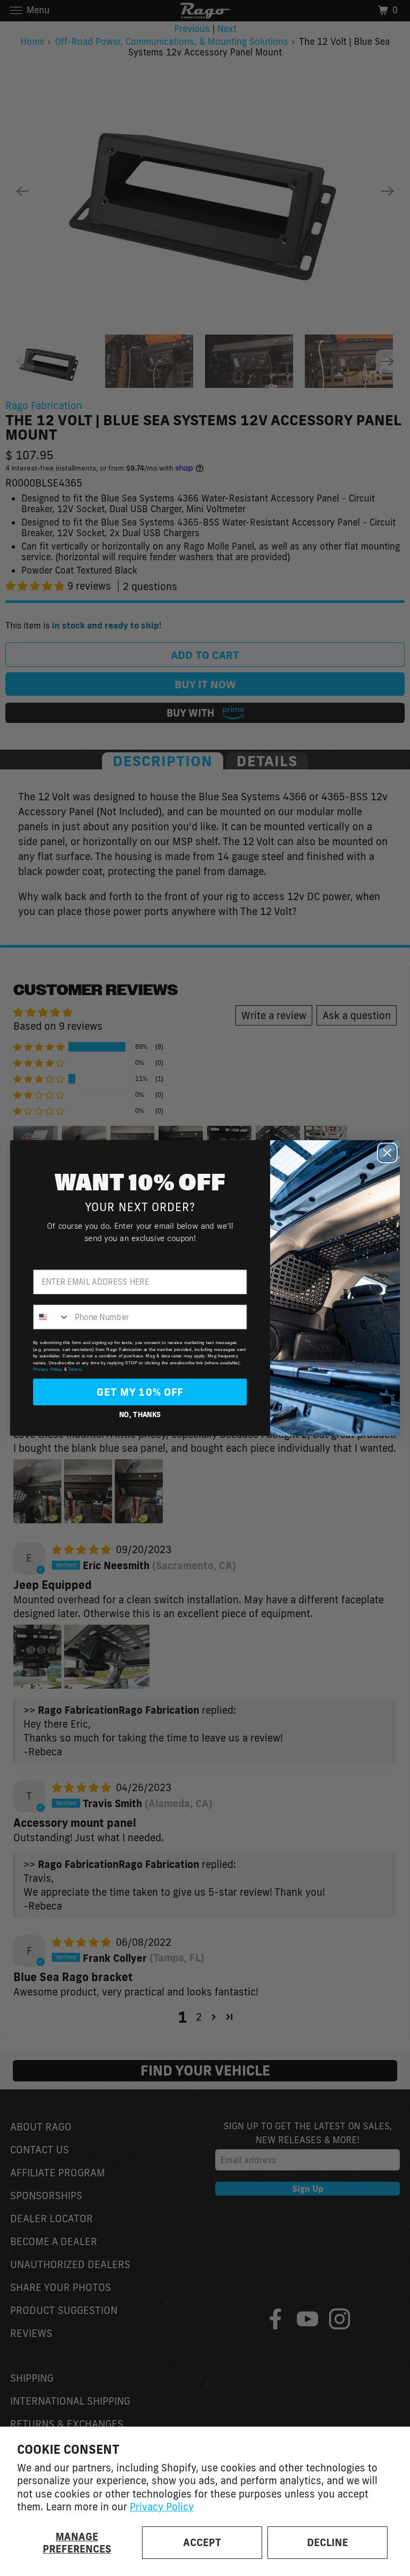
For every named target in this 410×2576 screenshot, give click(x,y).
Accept (202, 2542)
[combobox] (52, 1317)
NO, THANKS (140, 1414)
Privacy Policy (162, 2507)
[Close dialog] (387, 1153)
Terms (75, 1369)
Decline (328, 2542)
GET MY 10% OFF (140, 1392)
